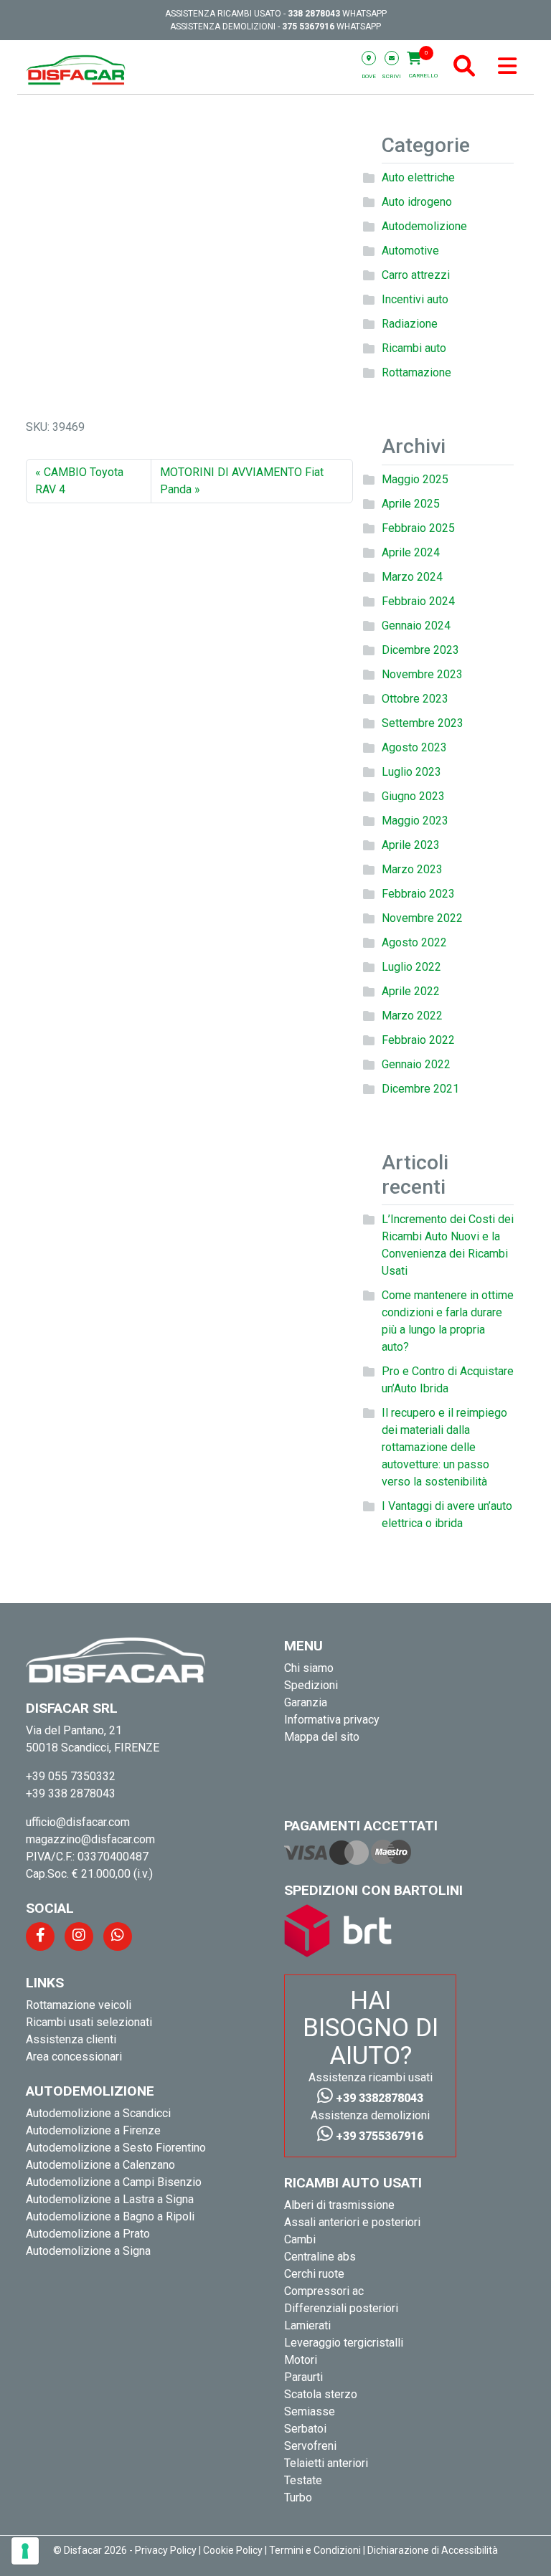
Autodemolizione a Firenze (93, 2130)
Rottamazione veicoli (79, 2005)
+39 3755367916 (378, 2136)
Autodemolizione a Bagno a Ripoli (110, 2216)
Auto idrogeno (417, 202)
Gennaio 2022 (416, 1064)
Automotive (410, 251)
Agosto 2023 (414, 747)
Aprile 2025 (411, 504)
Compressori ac (324, 2291)
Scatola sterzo (321, 2394)
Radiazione (410, 324)
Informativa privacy (332, 1720)
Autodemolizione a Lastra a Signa (110, 2199)
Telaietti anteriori (326, 2463)
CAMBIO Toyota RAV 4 (79, 481)
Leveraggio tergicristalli (344, 2343)
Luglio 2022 (411, 967)
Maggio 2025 (415, 479)
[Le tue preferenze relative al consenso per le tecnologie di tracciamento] (25, 2551)
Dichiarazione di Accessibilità (433, 2550)
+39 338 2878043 (71, 1793)
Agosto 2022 (414, 942)
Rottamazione (416, 372)
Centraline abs (320, 2257)
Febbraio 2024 (418, 601)
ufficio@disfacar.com (78, 1822)
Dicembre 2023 (420, 650)
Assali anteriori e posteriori (352, 2222)
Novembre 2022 (422, 918)
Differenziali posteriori (341, 2308)
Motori (301, 2360)
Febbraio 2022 (418, 1040)
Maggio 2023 (415, 821)
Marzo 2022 (412, 1016)
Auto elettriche (418, 177)
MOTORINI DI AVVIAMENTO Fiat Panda (242, 481)
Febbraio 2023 (418, 894)
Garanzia (306, 1702)
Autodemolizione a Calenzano (100, 2165)
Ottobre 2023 (415, 699)
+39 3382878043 (378, 2098)
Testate (303, 2480)
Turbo (298, 2497)
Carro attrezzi (416, 275)
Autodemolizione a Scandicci (98, 2113)
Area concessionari (74, 2057)
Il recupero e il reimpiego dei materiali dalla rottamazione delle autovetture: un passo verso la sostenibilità (444, 1447)
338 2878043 (314, 14)
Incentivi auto (415, 299)
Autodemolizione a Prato (88, 2234)
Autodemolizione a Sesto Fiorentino (116, 2148)
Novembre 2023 (422, 674)
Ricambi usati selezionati (89, 2022)
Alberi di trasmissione (339, 2205)
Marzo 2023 (412, 869)
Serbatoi (305, 2429)
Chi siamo (309, 1668)
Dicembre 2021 (420, 1089)
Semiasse (310, 2411)
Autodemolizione (424, 226)
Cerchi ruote (314, 2274)
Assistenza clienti (71, 2039)
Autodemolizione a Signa (88, 2251)
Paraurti (303, 2377)
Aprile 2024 (411, 552)
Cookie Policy (233, 2550)
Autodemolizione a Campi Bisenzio (114, 2182)
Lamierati (307, 2325)
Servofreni (310, 2446)
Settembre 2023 (423, 723)
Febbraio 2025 (418, 528)
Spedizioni (311, 1685)
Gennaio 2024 (416, 626)
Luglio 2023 (411, 772)
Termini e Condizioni (315, 2550)
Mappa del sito (322, 1737)
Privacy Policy (166, 2550)
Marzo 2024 (412, 577)
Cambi (300, 2239)
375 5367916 (308, 27)
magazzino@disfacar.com (90, 1839)
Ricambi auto (414, 348)
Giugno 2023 (413, 796)
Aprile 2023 (411, 845)
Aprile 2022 (411, 991)
